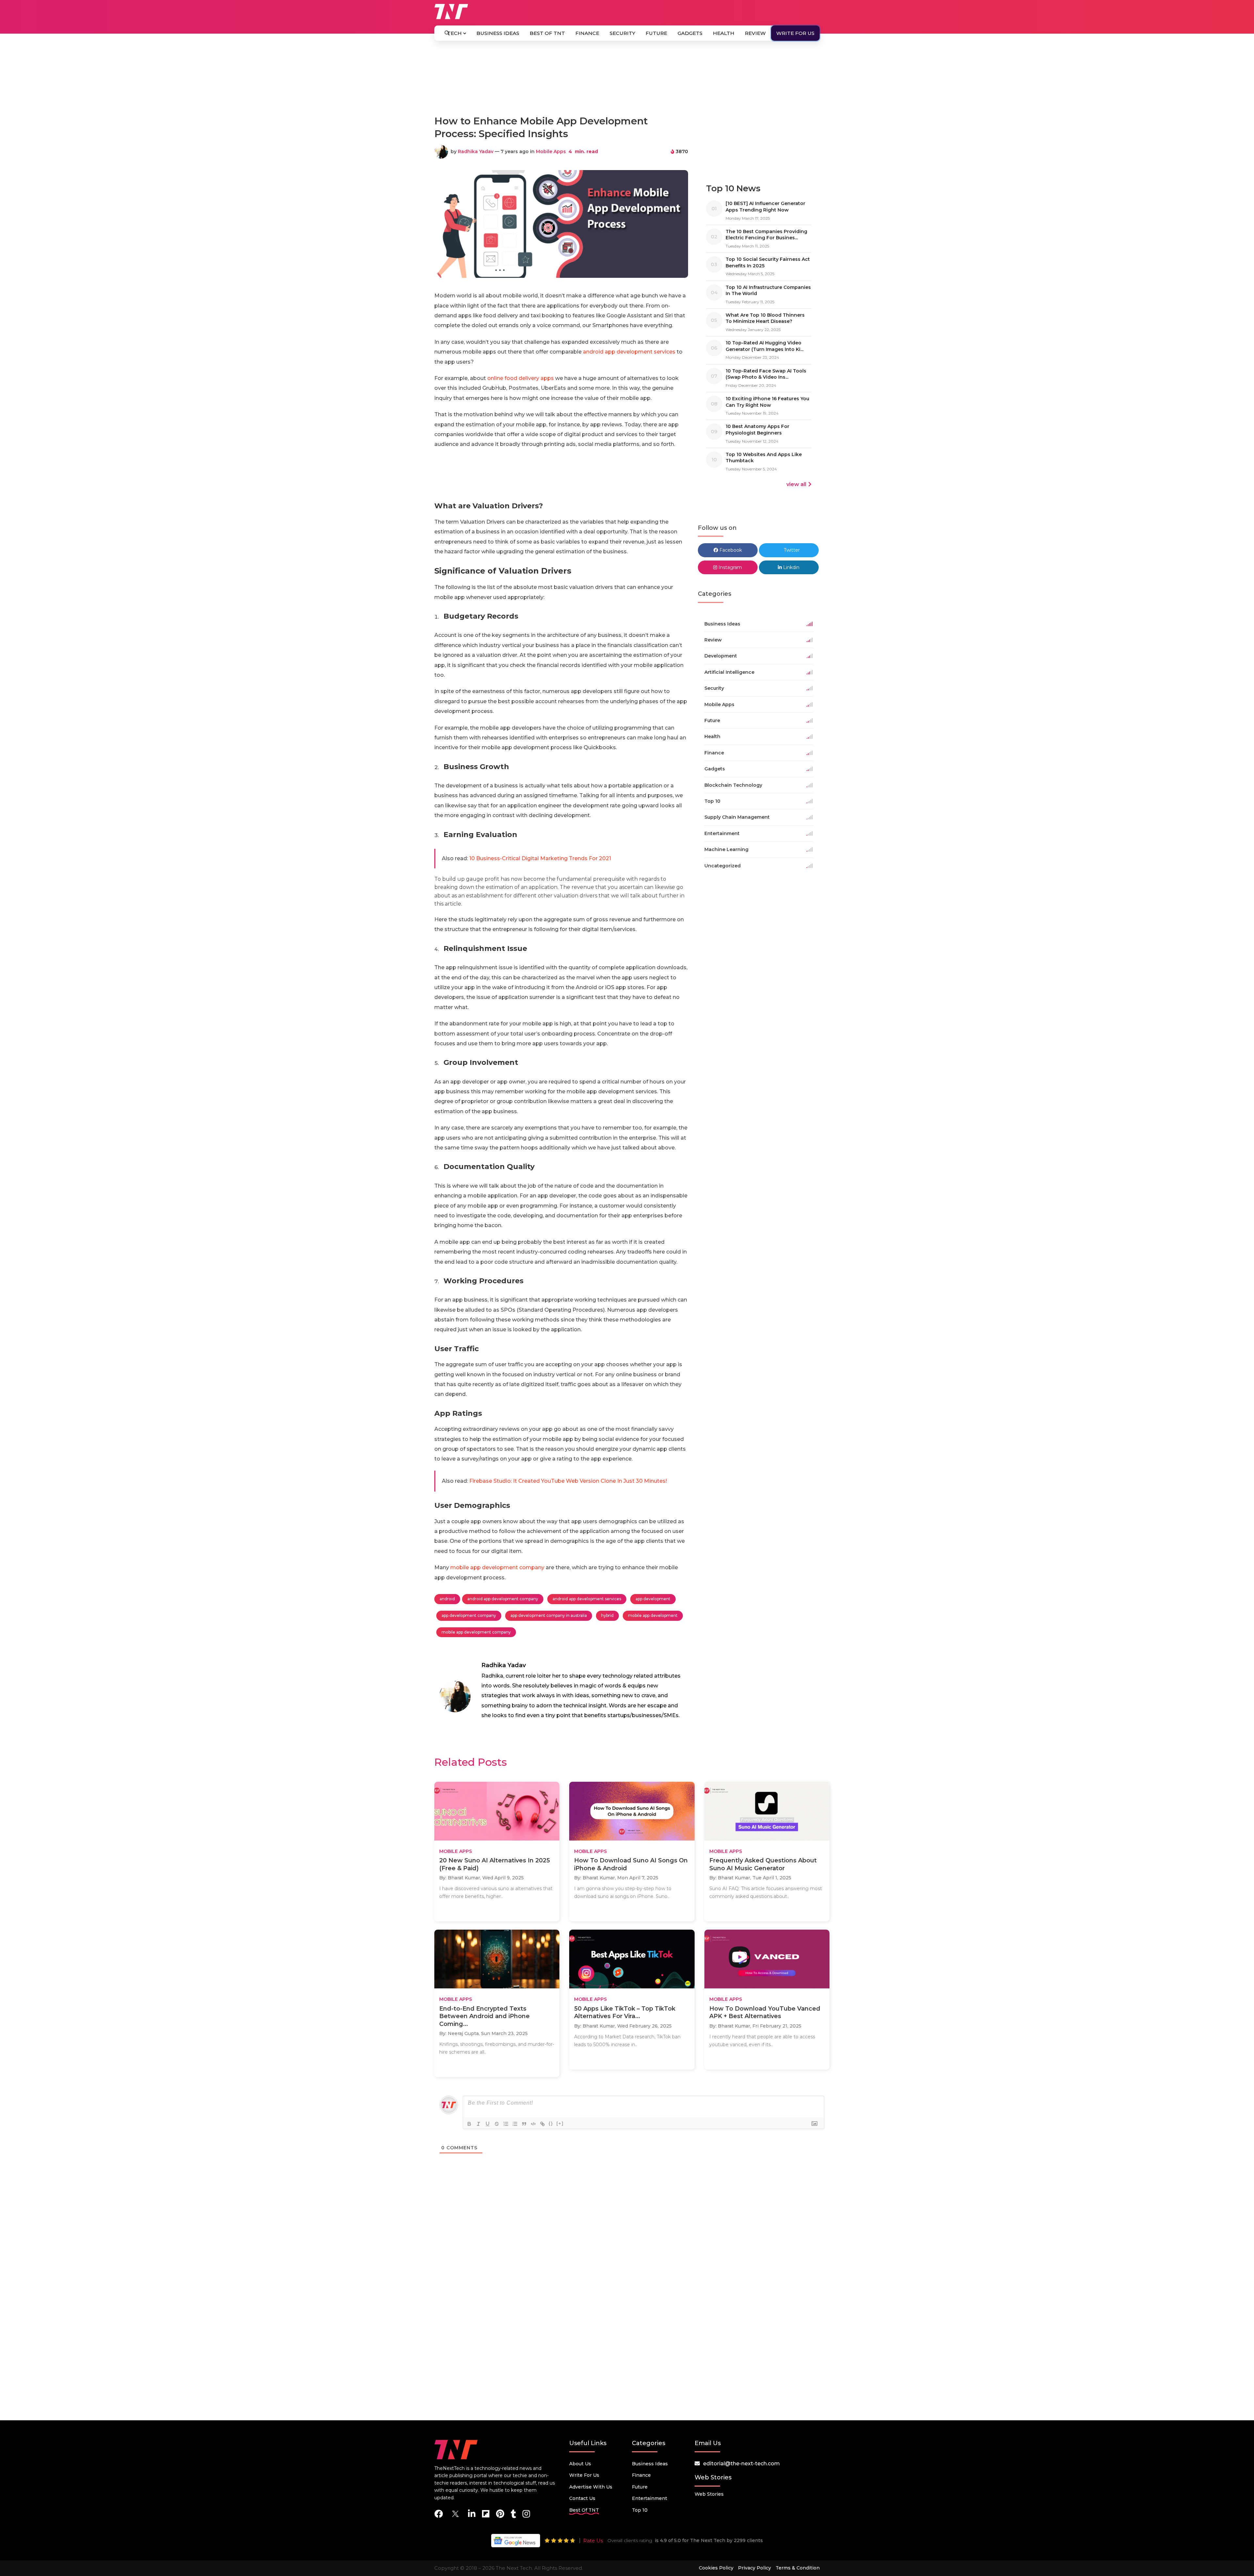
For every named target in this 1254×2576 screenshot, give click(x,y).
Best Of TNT (547, 33)
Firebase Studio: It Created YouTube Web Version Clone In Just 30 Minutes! (568, 1481)
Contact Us (582, 2498)
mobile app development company (497, 1567)
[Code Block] (533, 2124)
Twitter (791, 550)
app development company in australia (549, 1615)
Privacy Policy (755, 2568)
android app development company (503, 1599)
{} (551, 2123)
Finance (587, 33)
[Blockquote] (524, 2124)
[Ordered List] (506, 2124)
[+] (560, 2123)
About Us (580, 2464)
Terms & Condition (798, 2568)
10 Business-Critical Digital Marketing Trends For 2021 (540, 858)
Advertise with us (591, 2487)
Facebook (730, 550)
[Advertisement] (627, 81)
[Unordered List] (515, 2124)
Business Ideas (498, 33)
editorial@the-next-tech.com (741, 2464)
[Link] (542, 2124)
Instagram (730, 567)
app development (653, 1599)
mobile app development (653, 1615)
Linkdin (791, 567)
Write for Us (795, 33)
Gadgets (690, 33)
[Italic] (478, 2124)
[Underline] (488, 2124)
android (447, 1599)
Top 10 (640, 2510)
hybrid (607, 1615)
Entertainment (650, 2498)
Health (724, 33)
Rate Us (593, 2541)
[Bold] (469, 2124)
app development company (469, 1615)
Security (622, 33)
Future (656, 33)
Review (755, 33)
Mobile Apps (551, 151)
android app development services (629, 352)
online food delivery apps (521, 378)
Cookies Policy (716, 2568)
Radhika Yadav (476, 151)
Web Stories (709, 2494)
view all (796, 484)
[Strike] (497, 2124)
